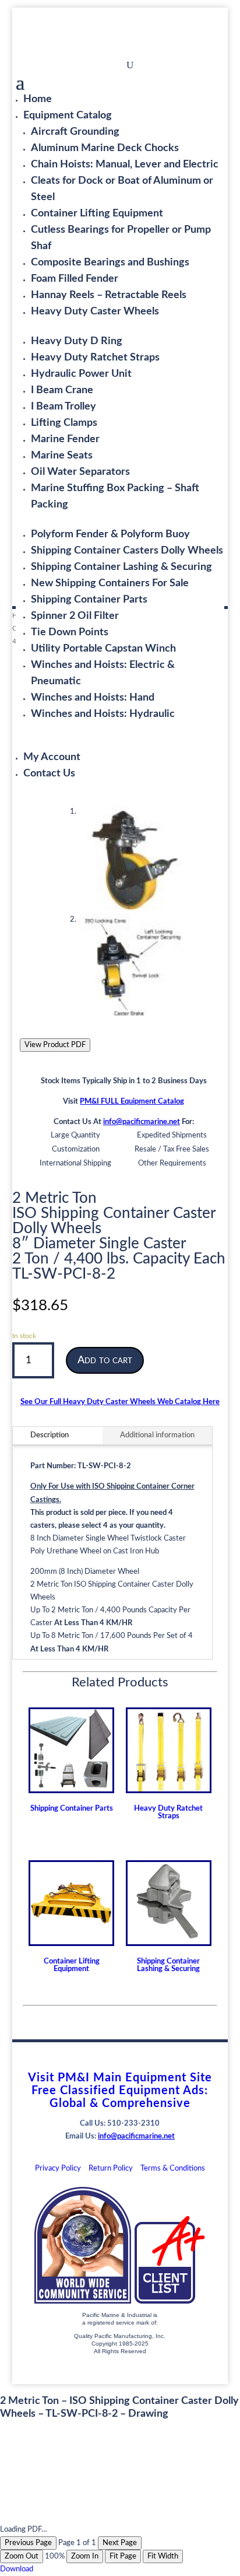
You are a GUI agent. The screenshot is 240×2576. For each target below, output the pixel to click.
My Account (52, 757)
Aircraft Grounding (75, 132)
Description (50, 1435)
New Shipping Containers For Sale (110, 583)
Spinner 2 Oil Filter (75, 616)
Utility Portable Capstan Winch (103, 649)
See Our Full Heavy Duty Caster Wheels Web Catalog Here (120, 1402)
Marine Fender (65, 439)
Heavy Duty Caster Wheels (95, 311)
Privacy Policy (58, 2169)
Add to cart (105, 1360)
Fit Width (163, 2556)
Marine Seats (62, 456)
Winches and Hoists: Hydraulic (103, 714)
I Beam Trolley (63, 407)
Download (17, 2569)
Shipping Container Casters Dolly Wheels (127, 551)
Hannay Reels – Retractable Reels (109, 295)
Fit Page (123, 2556)
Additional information (157, 1435)
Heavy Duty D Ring (77, 341)
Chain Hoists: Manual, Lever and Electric (125, 164)
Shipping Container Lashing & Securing (121, 567)
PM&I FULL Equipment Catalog (132, 1102)
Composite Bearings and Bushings (110, 262)
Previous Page (28, 2543)
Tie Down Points (70, 632)
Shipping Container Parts (89, 600)
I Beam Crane (62, 390)
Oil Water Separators (80, 472)
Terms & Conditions (173, 2169)
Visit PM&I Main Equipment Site (120, 2078)
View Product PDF (55, 1045)
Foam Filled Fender (75, 279)
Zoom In (85, 2556)
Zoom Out (22, 2556)
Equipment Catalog (68, 116)
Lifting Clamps (64, 423)
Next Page (120, 2543)
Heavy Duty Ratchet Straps (95, 358)
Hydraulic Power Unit (81, 374)
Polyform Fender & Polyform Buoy (110, 534)
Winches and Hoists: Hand (93, 698)
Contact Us (49, 773)
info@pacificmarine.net (142, 1122)
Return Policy (111, 2169)
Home (38, 99)
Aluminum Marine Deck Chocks (105, 148)
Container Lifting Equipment (97, 213)
